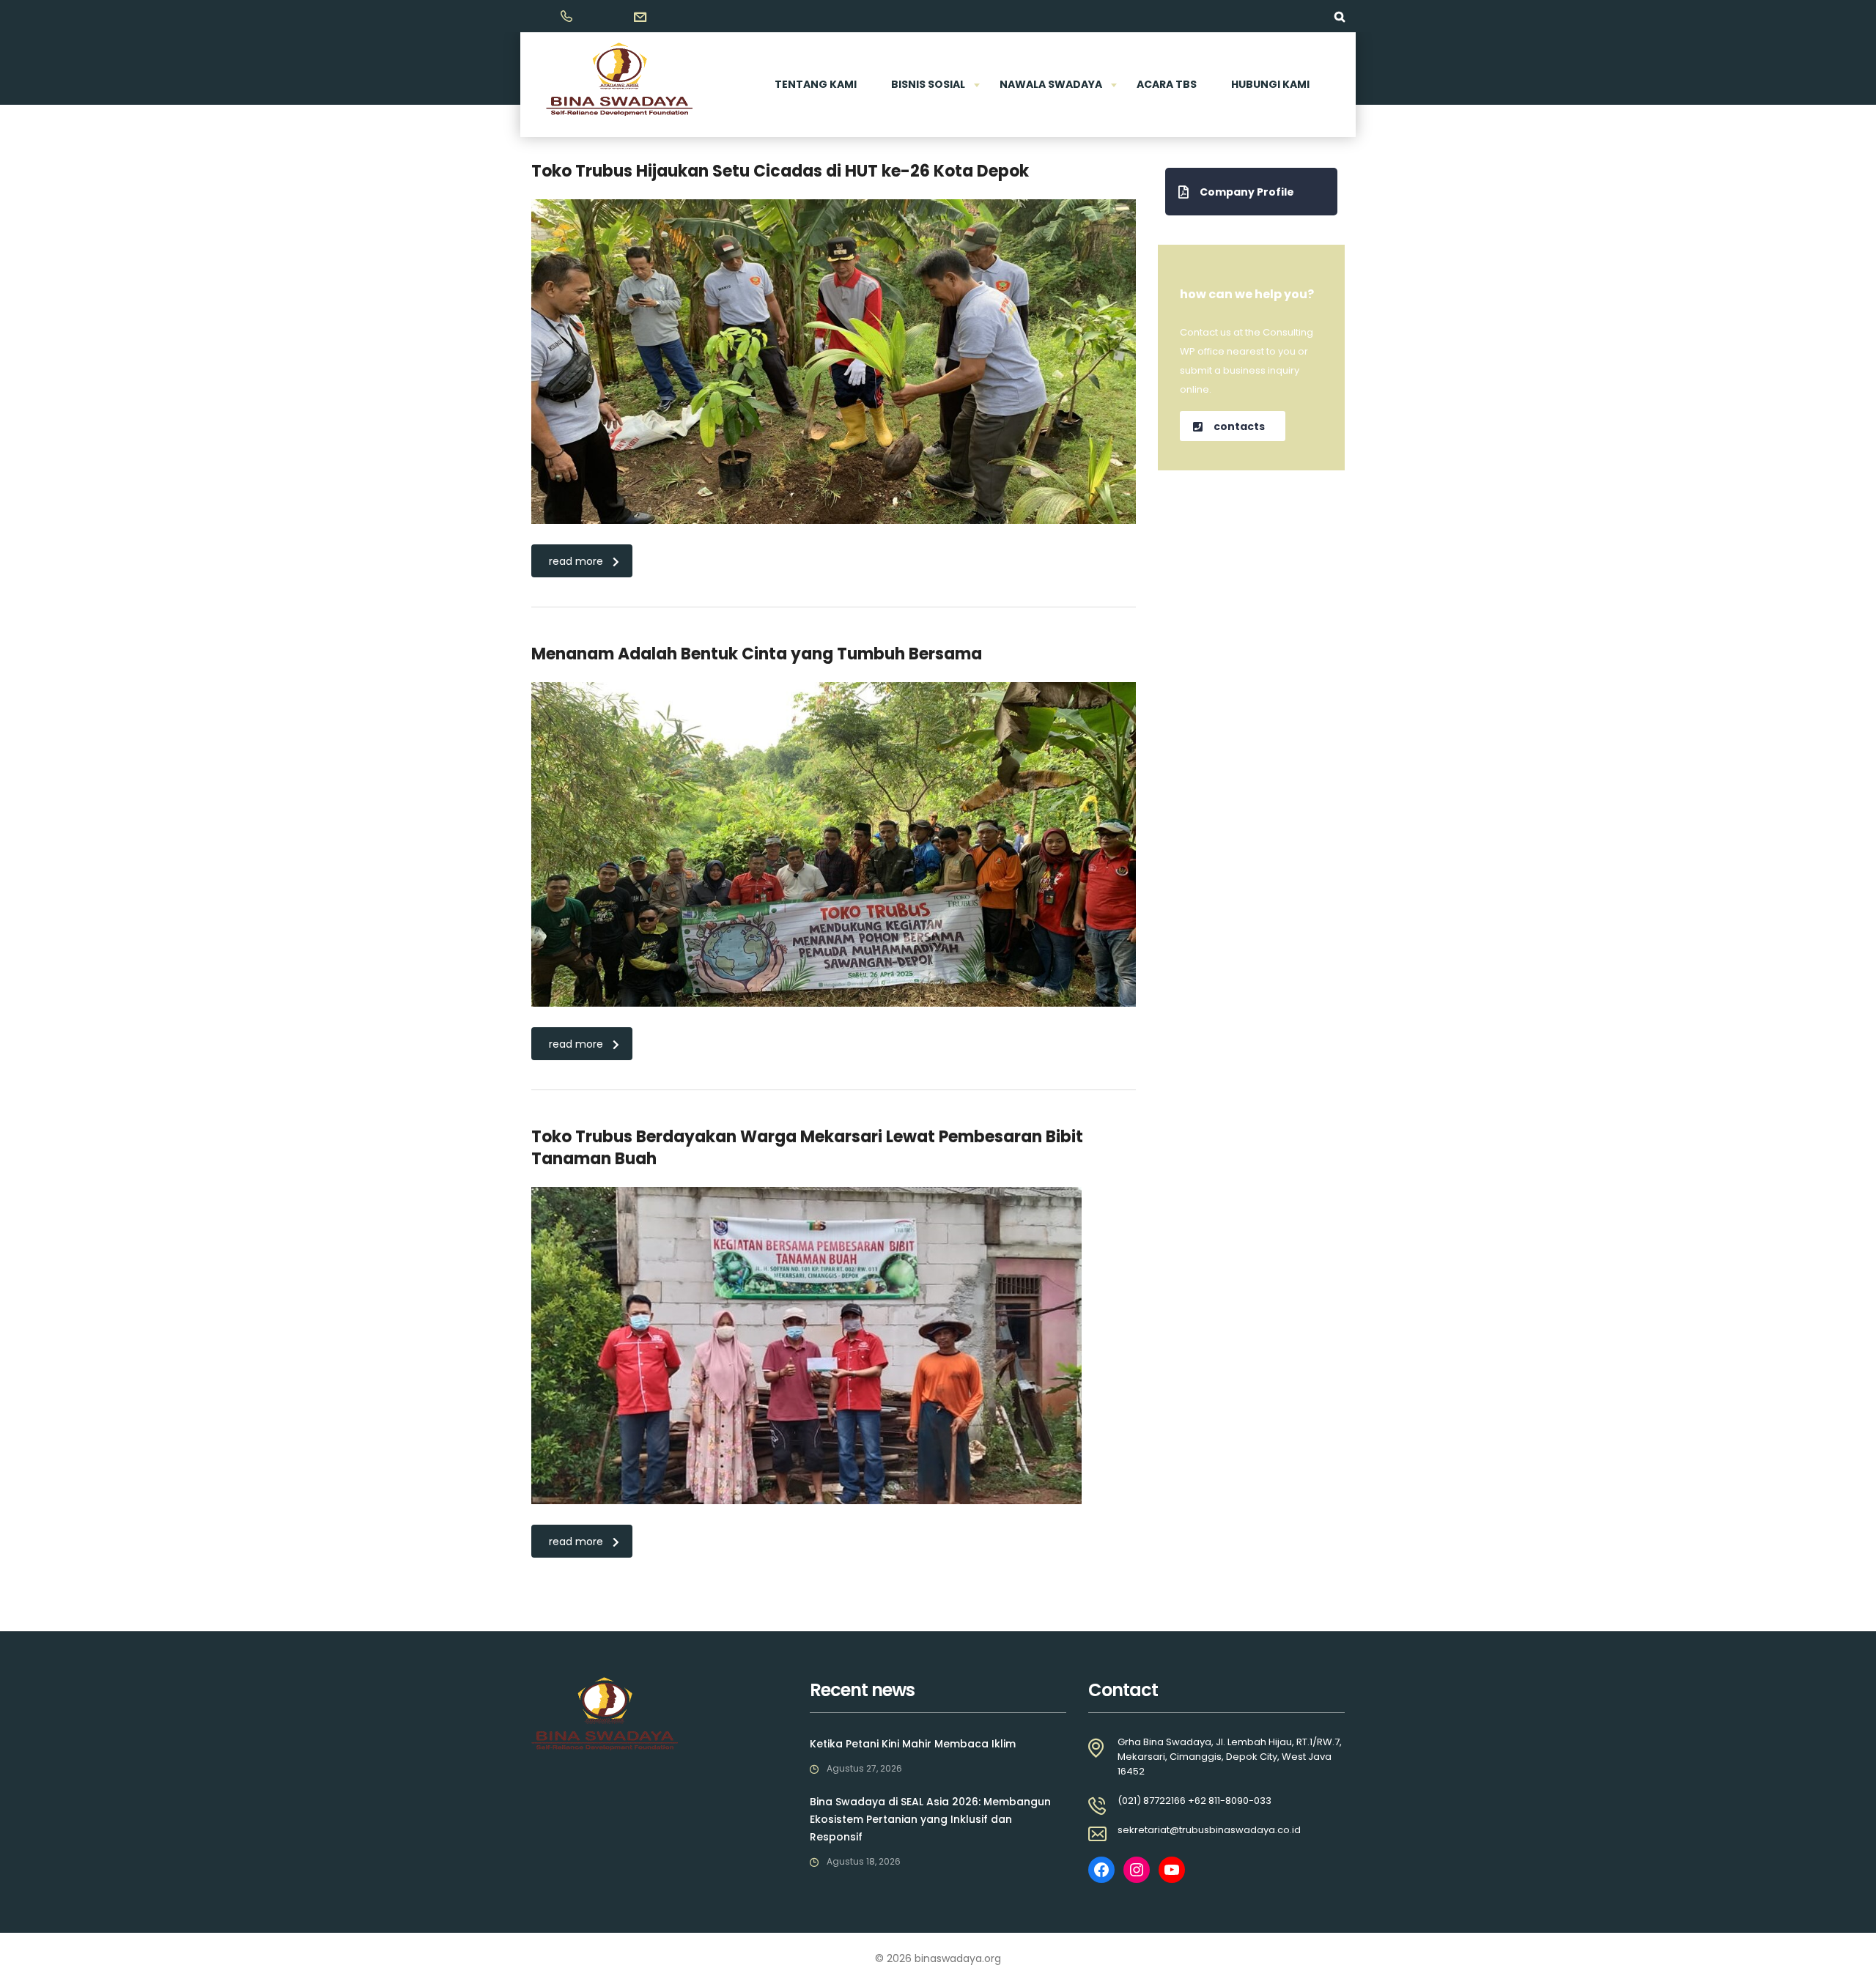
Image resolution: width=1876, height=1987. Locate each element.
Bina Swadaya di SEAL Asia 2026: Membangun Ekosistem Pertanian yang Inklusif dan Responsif (930, 1819)
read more (576, 561)
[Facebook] (1101, 1870)
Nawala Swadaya (1051, 84)
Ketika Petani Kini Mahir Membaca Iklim (913, 1744)
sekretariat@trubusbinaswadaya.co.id (1209, 1830)
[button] (1251, 192)
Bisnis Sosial (928, 84)
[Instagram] (1137, 1870)
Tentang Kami (816, 84)
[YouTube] (1172, 1870)
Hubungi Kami (1270, 84)
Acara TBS (1167, 84)
